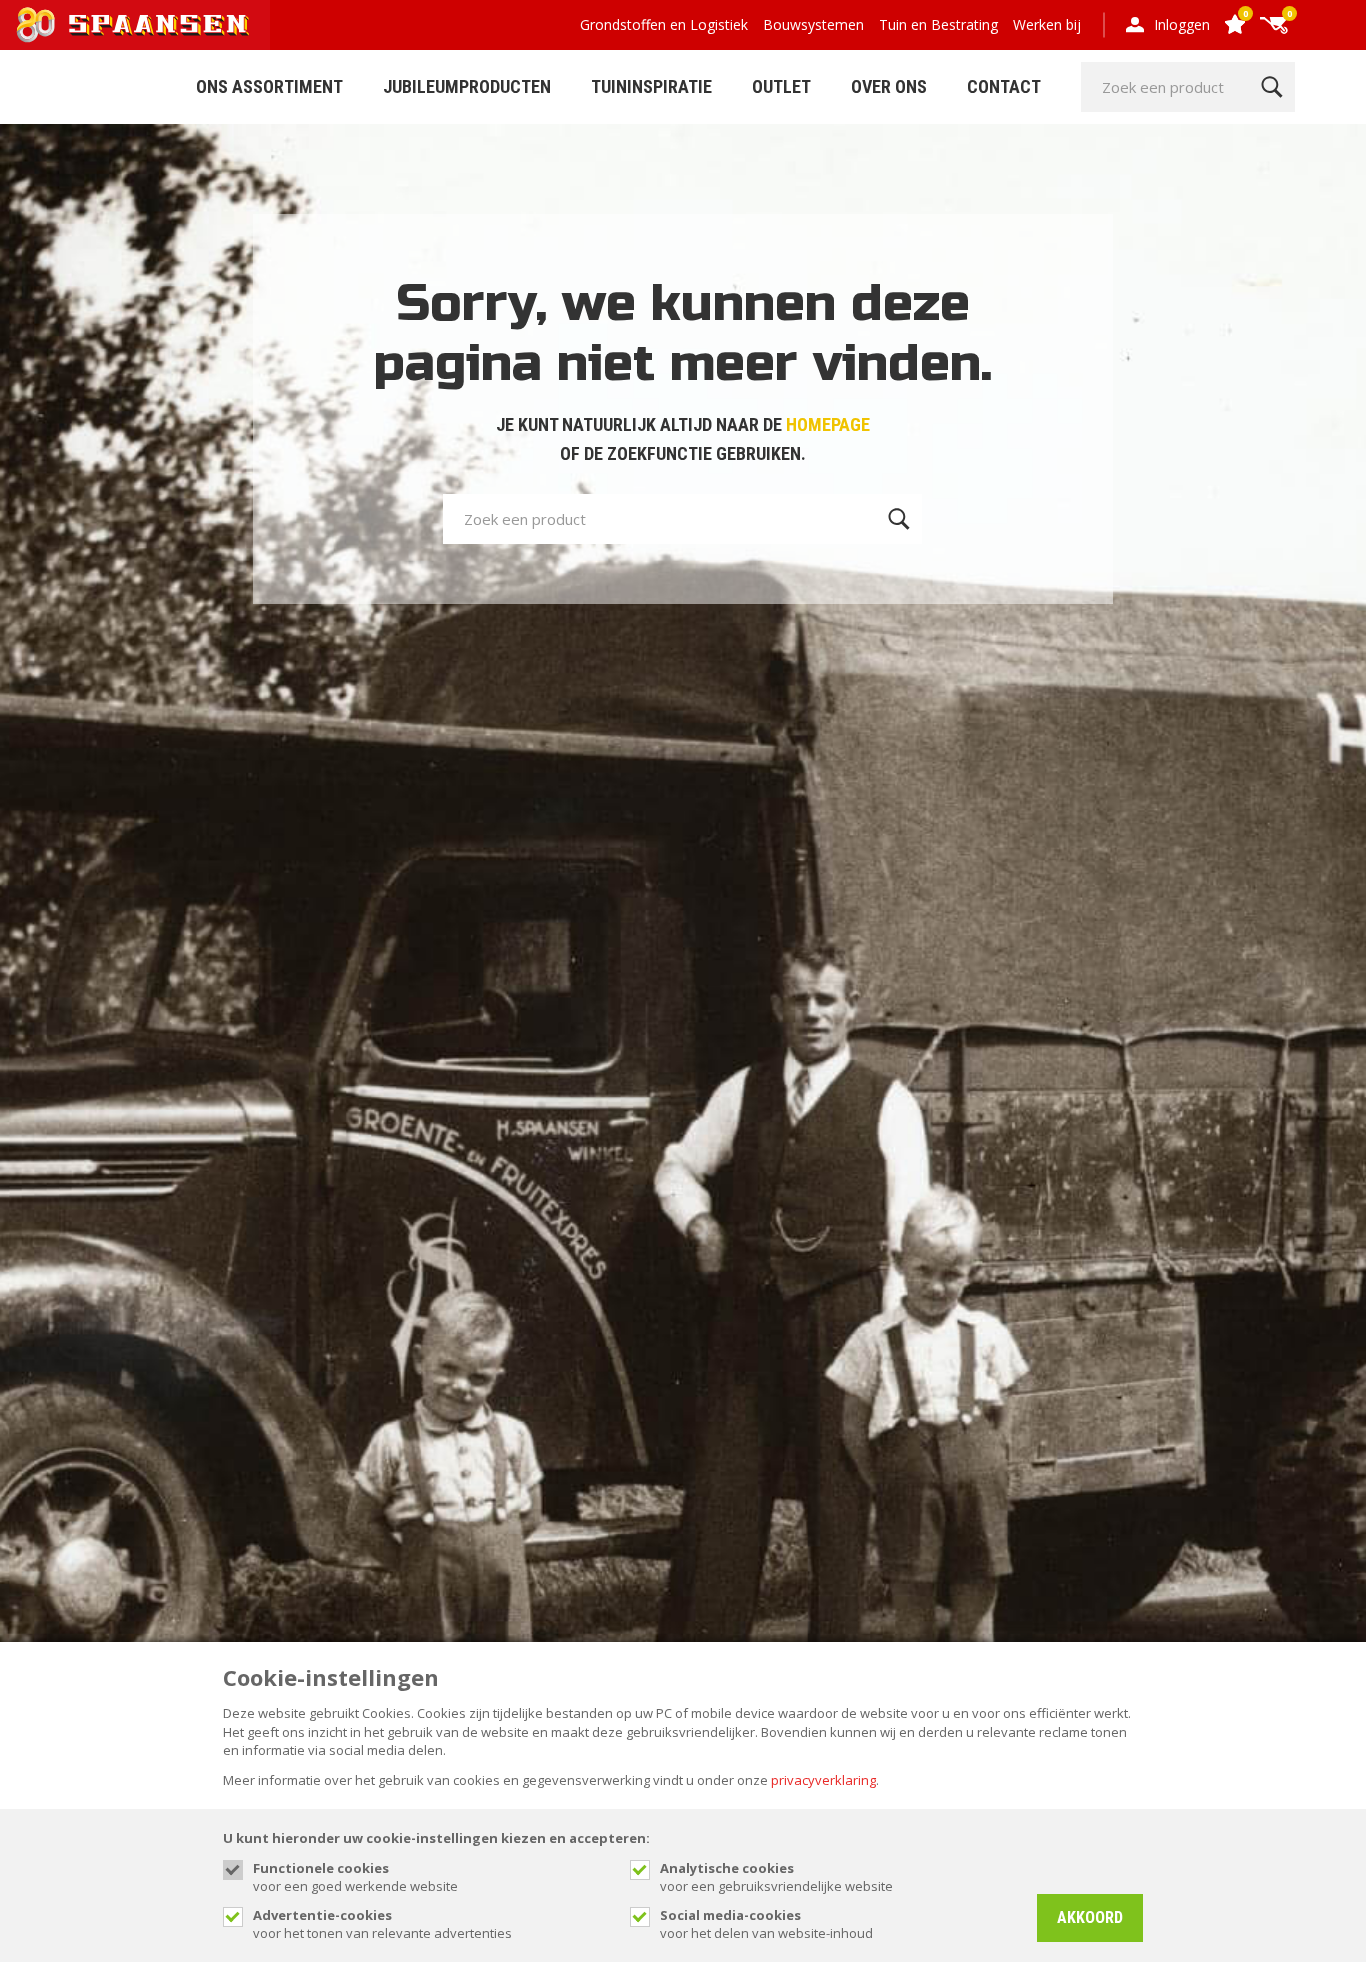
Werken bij (1047, 24)
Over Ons (889, 86)
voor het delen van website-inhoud (766, 1924)
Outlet (781, 86)
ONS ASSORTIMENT (269, 86)
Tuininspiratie (651, 86)
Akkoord (1090, 1917)
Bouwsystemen (813, 24)
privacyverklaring (823, 1780)
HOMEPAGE (828, 424)
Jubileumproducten (467, 86)
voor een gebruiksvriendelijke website (776, 1877)
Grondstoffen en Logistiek (664, 24)
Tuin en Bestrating (938, 24)
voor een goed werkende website (355, 1877)
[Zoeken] (1271, 87)
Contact (1004, 86)
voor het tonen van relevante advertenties (382, 1924)
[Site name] (135, 25)
